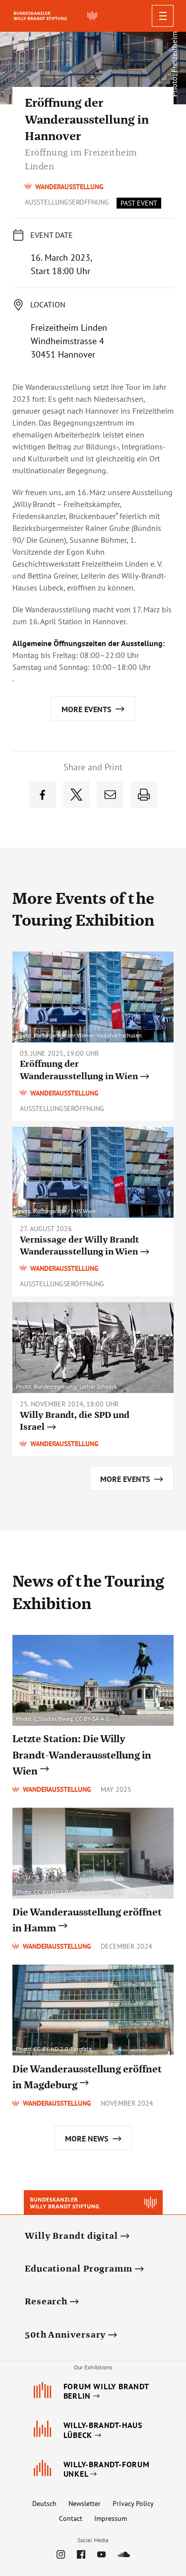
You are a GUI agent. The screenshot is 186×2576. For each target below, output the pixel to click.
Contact (71, 2518)
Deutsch (44, 2503)
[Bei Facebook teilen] (43, 795)
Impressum (111, 2518)
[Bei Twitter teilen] (76, 795)
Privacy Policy (133, 2503)
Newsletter (85, 2503)
